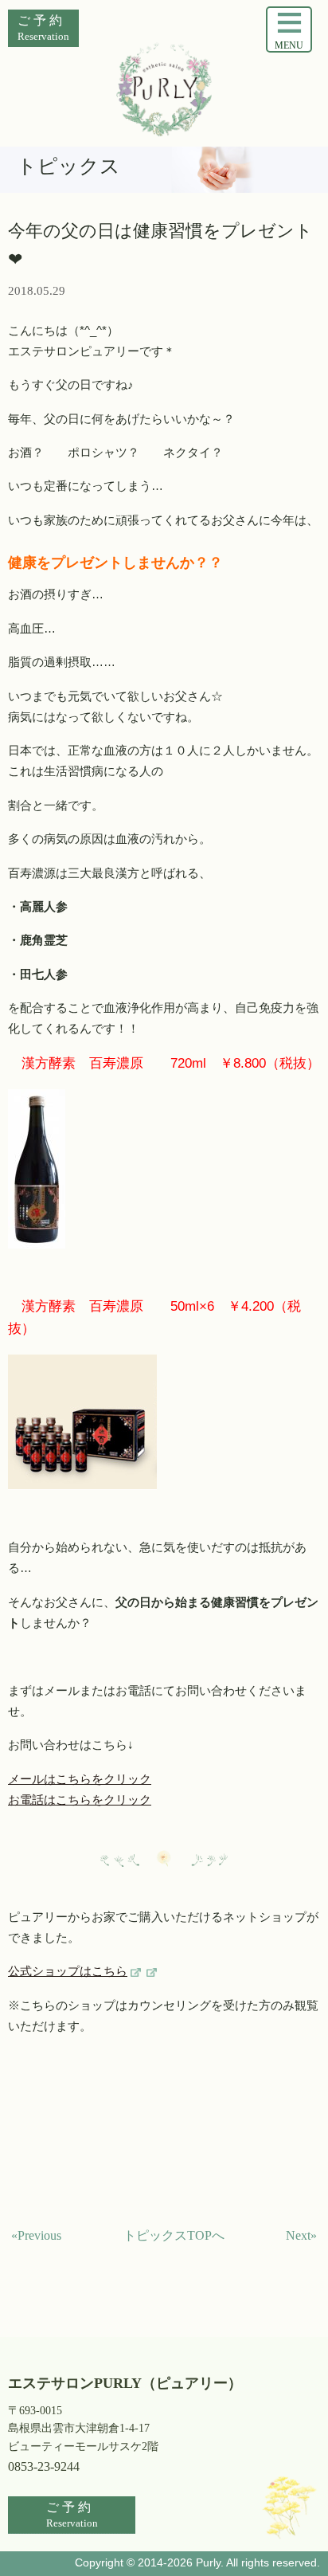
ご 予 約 (43, 28)
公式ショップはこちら (68, 1971)
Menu (289, 45)
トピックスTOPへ (174, 2235)
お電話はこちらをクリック (80, 1800)
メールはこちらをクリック (80, 1779)
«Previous (36, 2235)
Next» (301, 2235)
